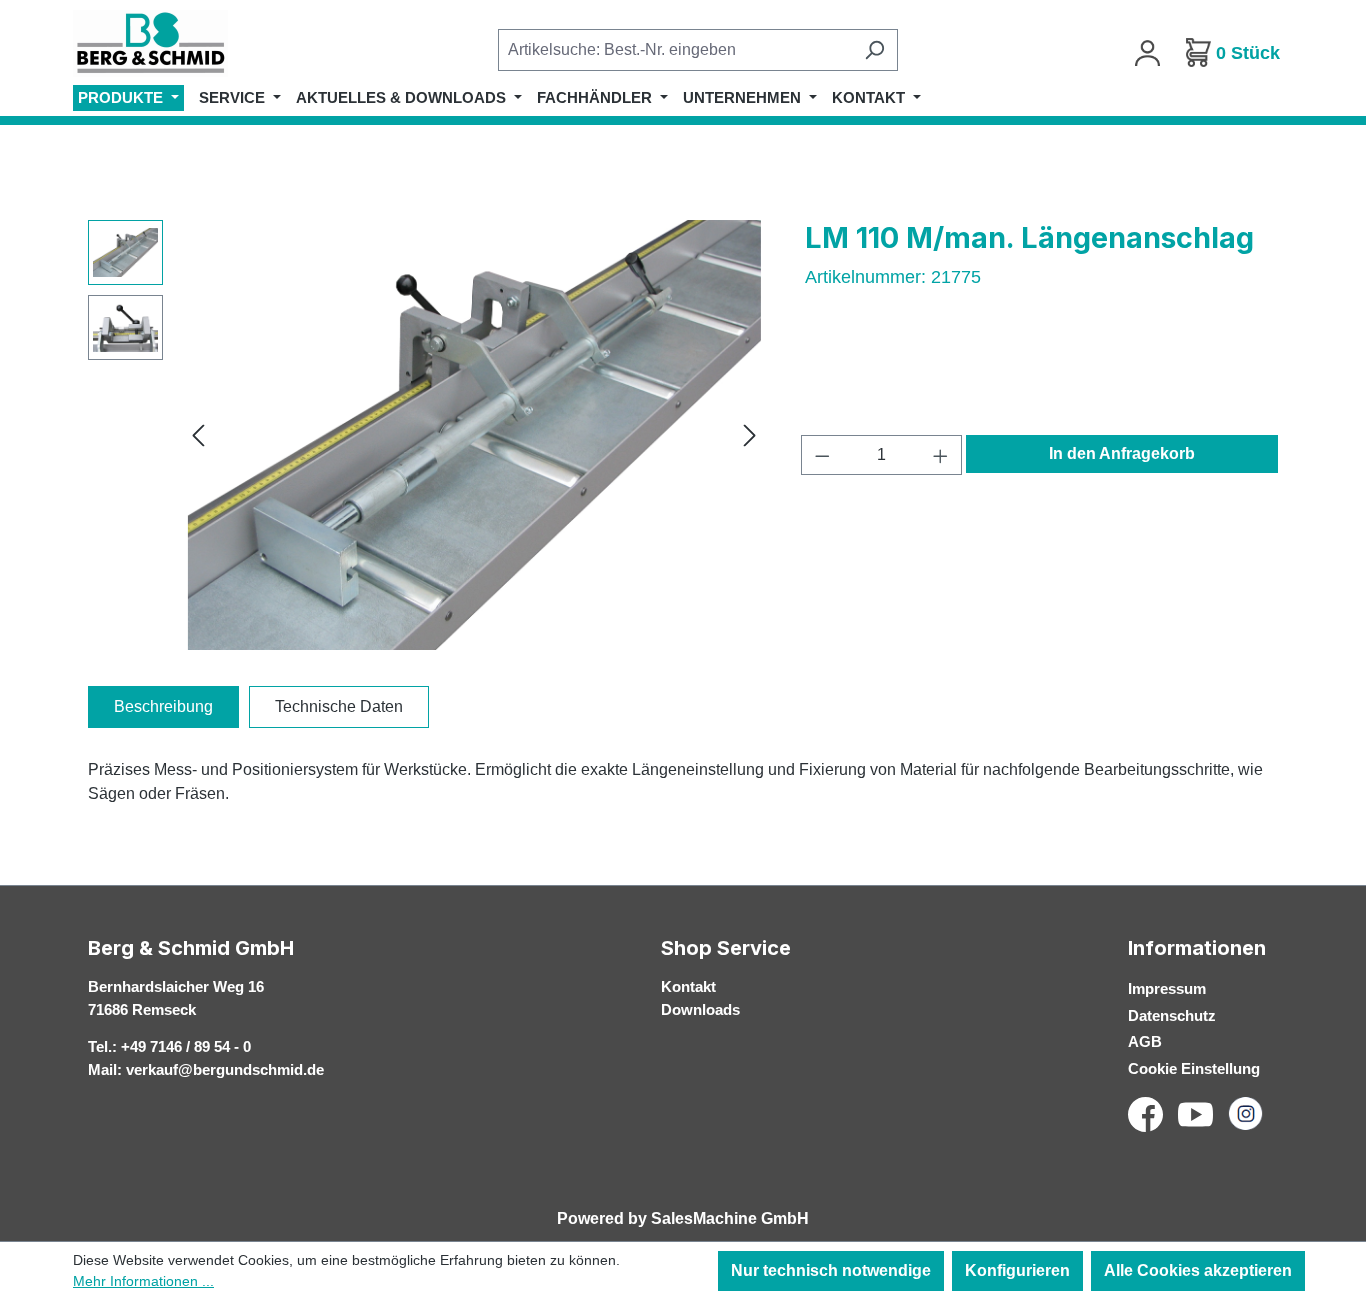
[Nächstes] (750, 435)
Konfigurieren (1017, 1270)
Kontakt (688, 986)
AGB (1145, 1041)
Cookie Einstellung (1194, 1068)
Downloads (700, 1009)
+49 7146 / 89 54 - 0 (186, 1046)
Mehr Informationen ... (143, 1281)
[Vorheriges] (198, 435)
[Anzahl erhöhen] (941, 455)
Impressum (1167, 988)
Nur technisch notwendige (831, 1270)
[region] (426, 435)
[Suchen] (874, 50)
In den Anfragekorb (1122, 453)
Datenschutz (1172, 1015)
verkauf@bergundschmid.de (225, 1069)
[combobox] (675, 50)
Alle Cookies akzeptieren (1198, 1270)
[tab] (163, 707)
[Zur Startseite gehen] (173, 43)
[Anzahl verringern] (822, 455)
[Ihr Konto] (1147, 53)
